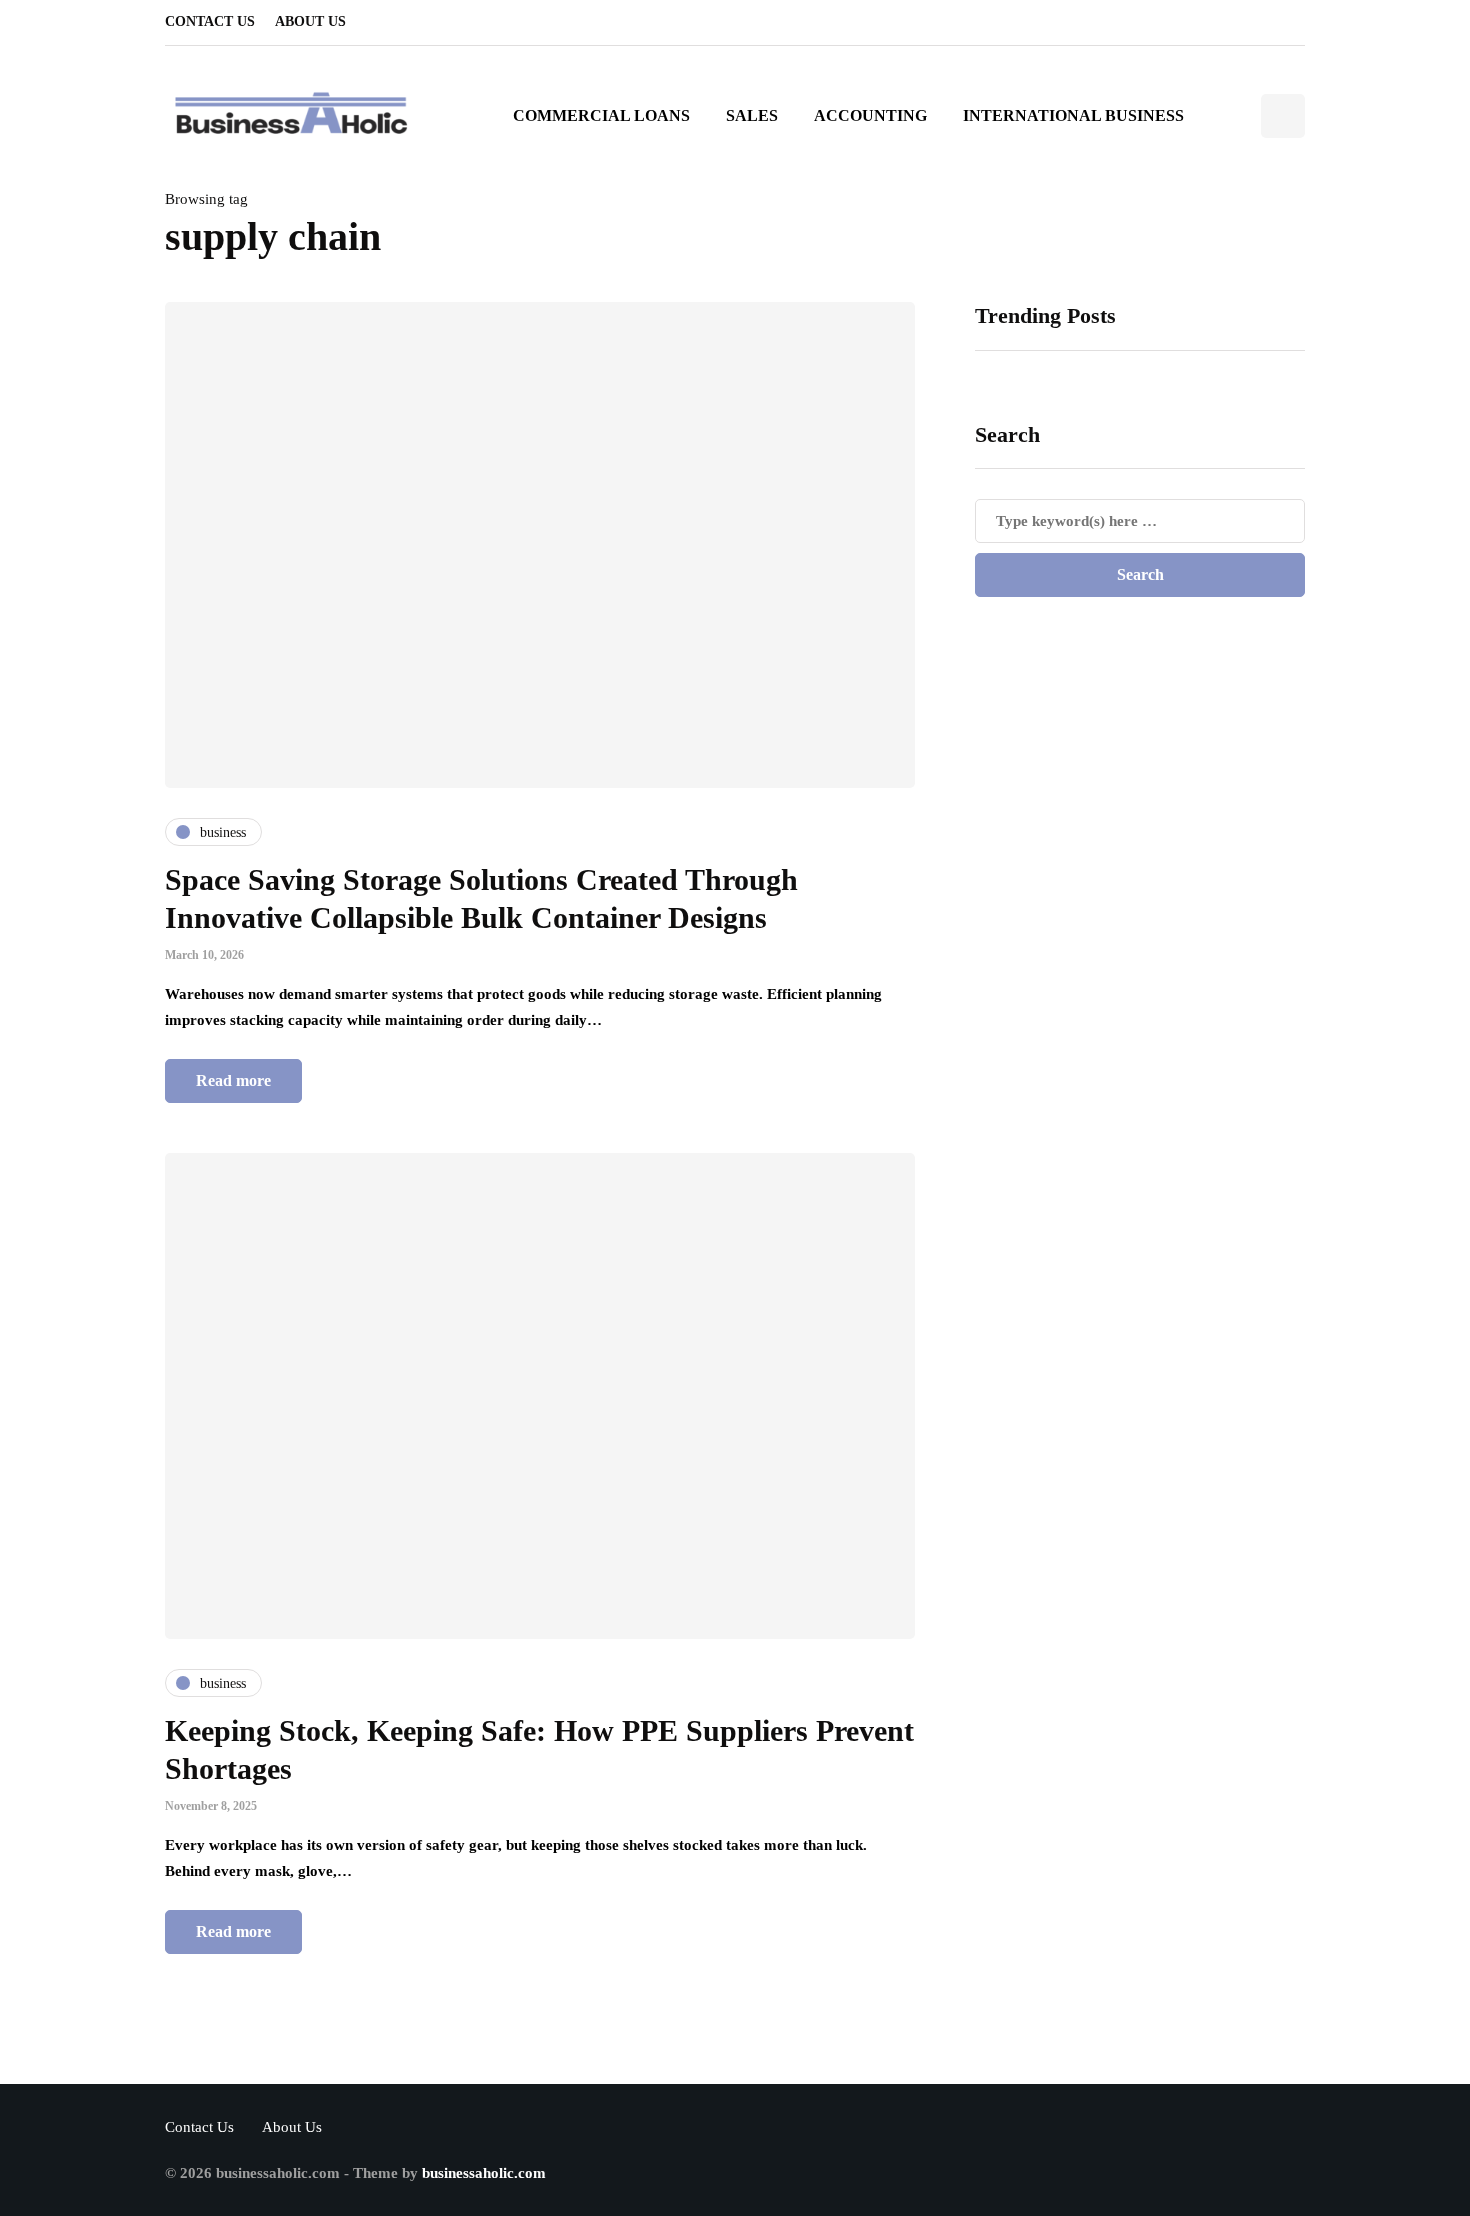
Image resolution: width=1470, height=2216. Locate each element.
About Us (310, 21)
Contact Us (210, 21)
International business (1073, 115)
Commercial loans (601, 115)
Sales (752, 115)
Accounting (870, 115)
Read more (233, 1080)
